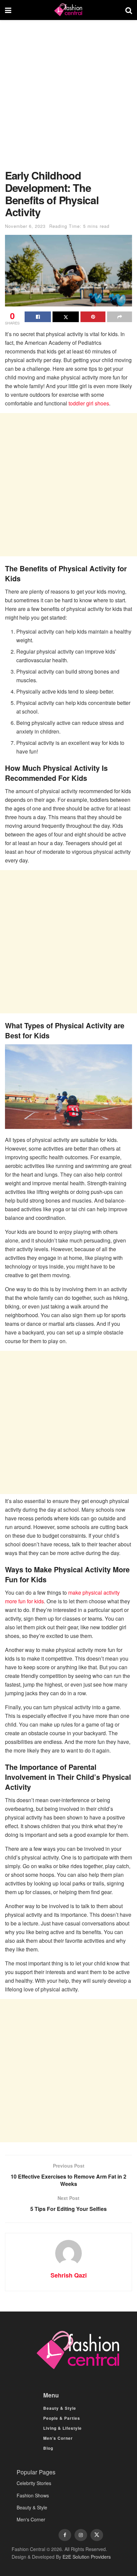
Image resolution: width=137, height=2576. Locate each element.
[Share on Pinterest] (93, 317)
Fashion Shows (33, 2495)
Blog (48, 2448)
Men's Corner (31, 2519)
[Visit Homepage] (68, 10)
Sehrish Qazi (69, 2275)
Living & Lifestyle (63, 2428)
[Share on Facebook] (38, 317)
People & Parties (62, 2418)
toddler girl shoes (89, 403)
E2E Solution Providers (87, 2557)
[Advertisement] (68, 98)
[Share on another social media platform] (120, 317)
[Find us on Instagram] (81, 2535)
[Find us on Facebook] (65, 2535)
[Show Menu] (8, 10)
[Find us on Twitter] (97, 2535)
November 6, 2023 (25, 226)
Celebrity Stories (34, 2483)
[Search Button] (129, 10)
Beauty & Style (60, 2408)
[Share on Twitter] (66, 317)
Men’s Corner (58, 2438)
